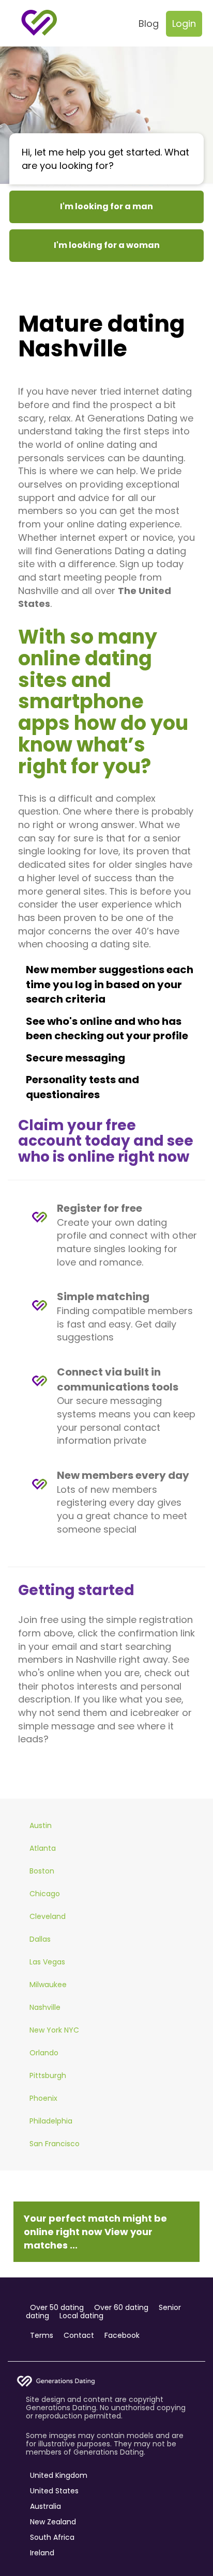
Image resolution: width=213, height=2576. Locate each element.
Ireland (42, 2553)
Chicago (45, 1894)
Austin (41, 1825)
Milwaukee (48, 1985)
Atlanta (43, 1848)
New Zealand (53, 2522)
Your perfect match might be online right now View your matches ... (95, 2231)
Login (184, 24)
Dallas (40, 1939)
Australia (45, 2506)
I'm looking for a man (106, 206)
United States (54, 2491)
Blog (149, 24)
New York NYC (54, 2030)
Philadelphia (51, 2121)
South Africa (52, 2537)
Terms (42, 2335)
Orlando (44, 2053)
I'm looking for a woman (107, 245)
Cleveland (48, 1916)
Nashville (45, 2007)
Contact (79, 2335)
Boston (42, 1871)
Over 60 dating (121, 2307)
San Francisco (55, 2144)
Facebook (122, 2335)
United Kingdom (59, 2475)
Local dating (81, 2316)
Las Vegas (47, 1962)
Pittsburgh (48, 2075)
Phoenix (43, 2098)
